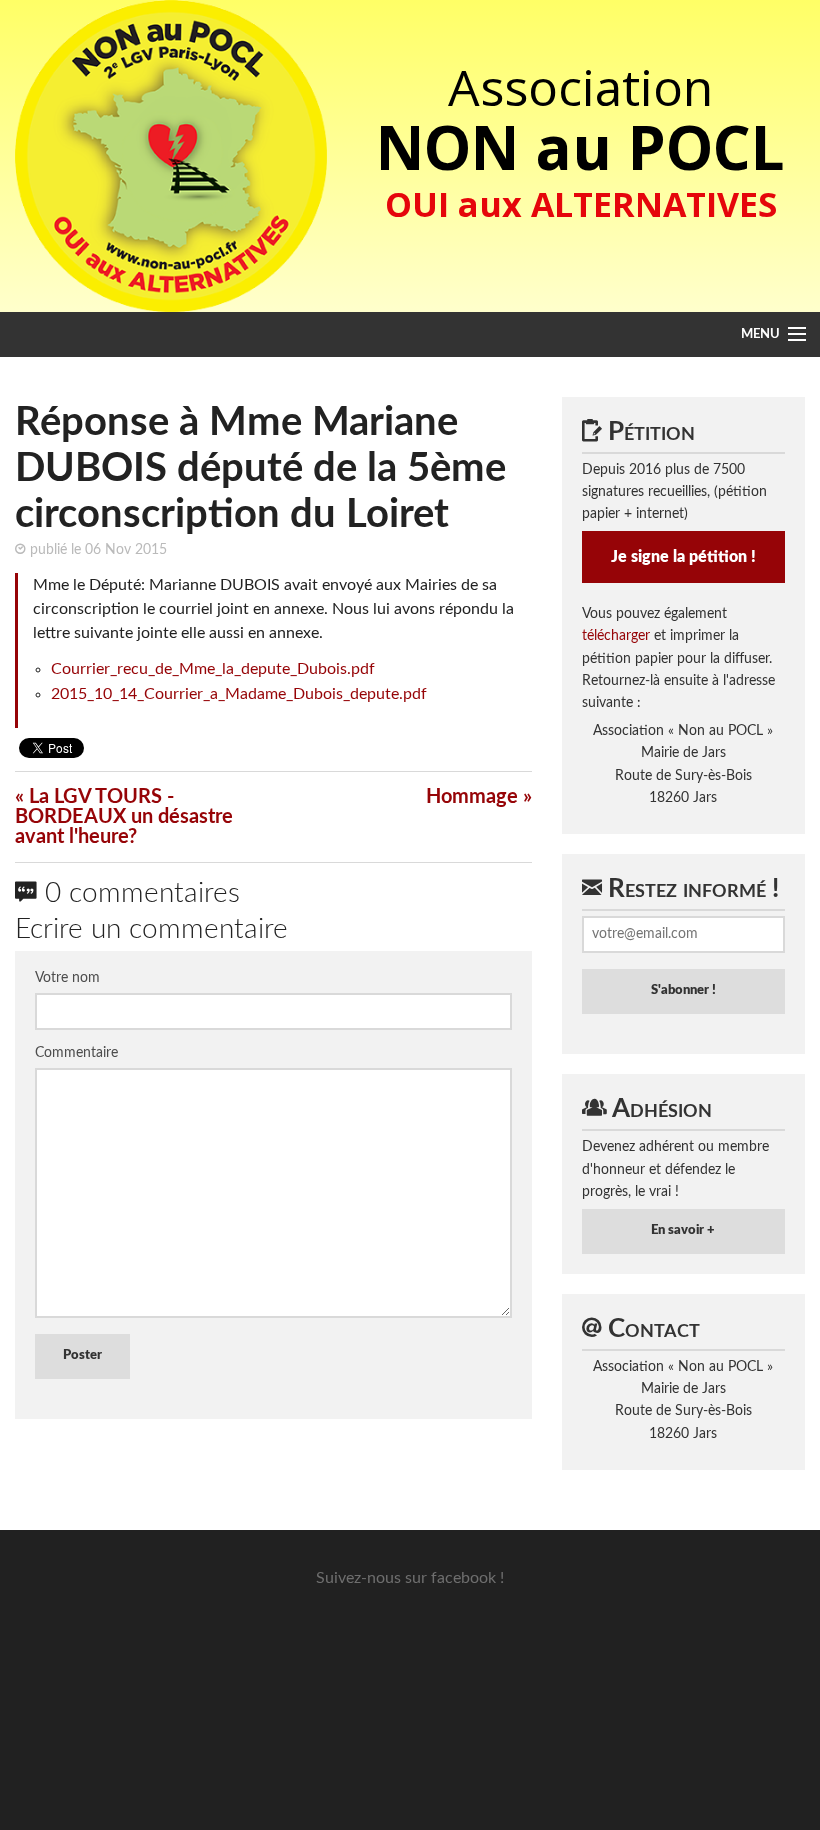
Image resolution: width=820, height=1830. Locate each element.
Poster (82, 1355)
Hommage (472, 797)
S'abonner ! (683, 990)
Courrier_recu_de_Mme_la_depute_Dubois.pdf (213, 669)
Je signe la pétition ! (683, 557)
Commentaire (76, 1053)
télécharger (616, 636)
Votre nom (67, 978)
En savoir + (683, 1230)
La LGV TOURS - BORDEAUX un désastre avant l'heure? (124, 817)
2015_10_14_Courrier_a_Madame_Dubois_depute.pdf (239, 694)
